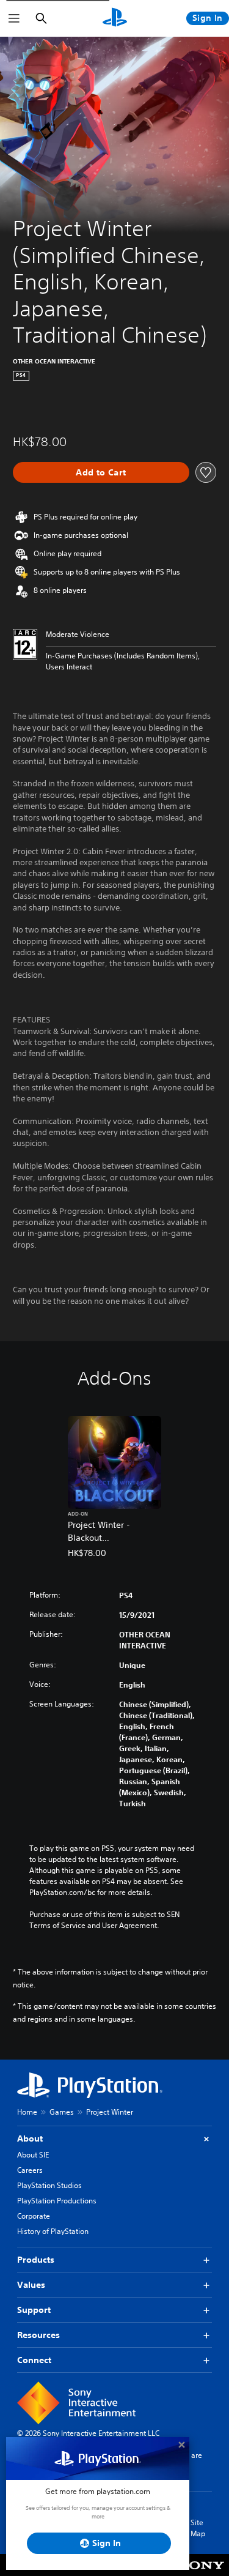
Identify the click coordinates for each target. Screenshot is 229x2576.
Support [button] (34, 2310)
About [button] (30, 2139)
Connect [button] (34, 2360)
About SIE (33, 2155)
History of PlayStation (53, 2231)
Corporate (34, 2216)
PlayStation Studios (49, 2185)
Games (62, 2112)
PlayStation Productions (57, 2201)
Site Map (198, 2528)
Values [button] (31, 2285)
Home (27, 2112)
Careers (30, 2170)
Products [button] (36, 2260)
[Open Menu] (14, 18)
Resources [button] (38, 2335)
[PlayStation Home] (115, 18)
